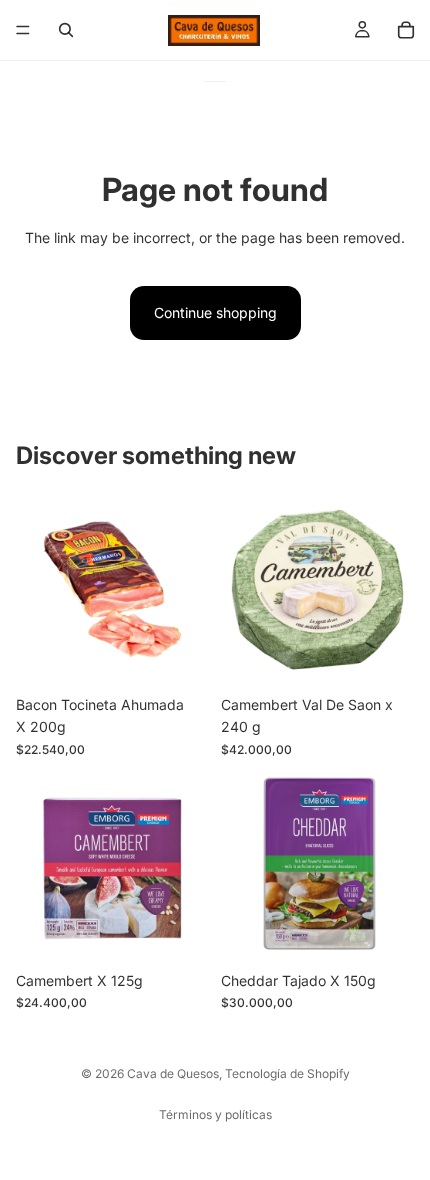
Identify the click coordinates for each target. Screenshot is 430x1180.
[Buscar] (66, 30)
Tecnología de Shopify (287, 1073)
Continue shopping (215, 312)
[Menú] (23, 30)
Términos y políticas (215, 1114)
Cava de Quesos (173, 1073)
